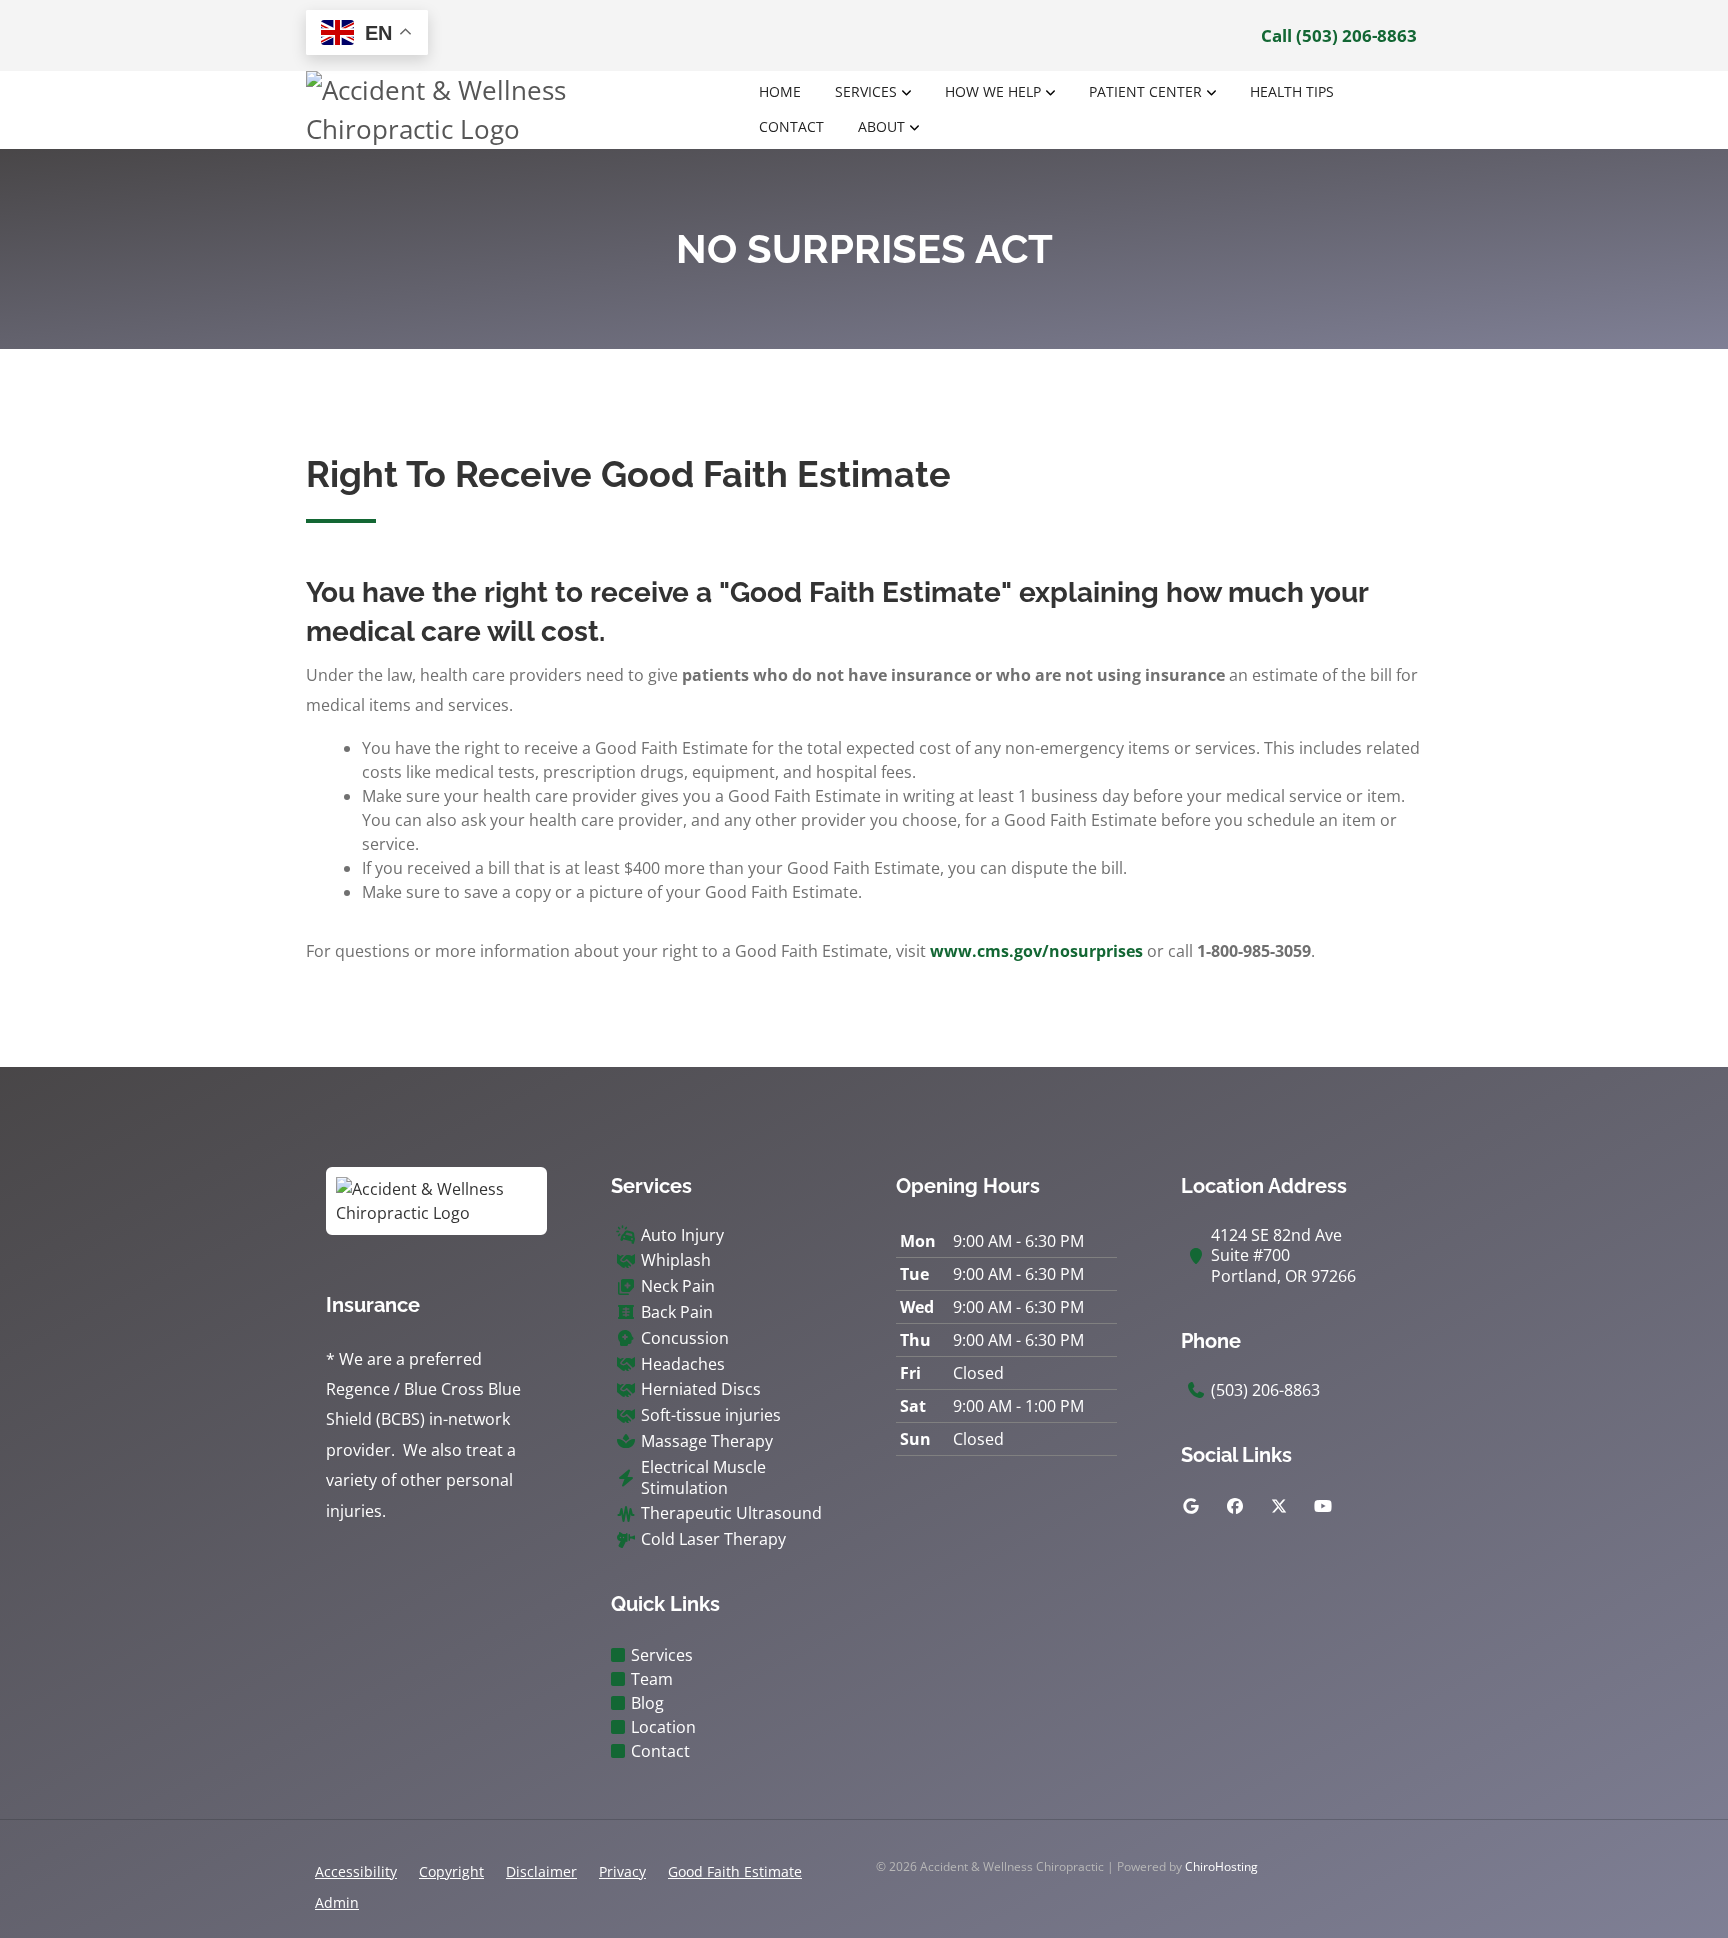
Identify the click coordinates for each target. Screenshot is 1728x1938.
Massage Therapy (707, 1441)
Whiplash (676, 1260)
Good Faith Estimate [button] (735, 1871)
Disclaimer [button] (541, 1871)
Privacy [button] (622, 1871)
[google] (1191, 1506)
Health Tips (1292, 91)
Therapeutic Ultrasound (731, 1513)
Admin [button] (337, 1902)
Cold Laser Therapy (713, 1539)
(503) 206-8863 (1265, 1390)
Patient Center (1145, 91)
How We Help (993, 91)
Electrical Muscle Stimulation (703, 1478)
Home (780, 91)
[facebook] (1235, 1506)
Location (663, 1727)
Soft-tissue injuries (711, 1415)
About (881, 126)
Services (866, 91)
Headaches (683, 1364)
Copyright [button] (451, 1871)
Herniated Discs (701, 1389)
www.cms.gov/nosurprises (1036, 951)
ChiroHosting (1221, 1866)
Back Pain (677, 1312)
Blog (647, 1703)
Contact (791, 126)
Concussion (685, 1338)
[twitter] (1279, 1506)
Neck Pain (678, 1286)
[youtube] (1323, 1506)
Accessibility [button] (356, 1871)
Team (652, 1679)
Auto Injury (682, 1235)
